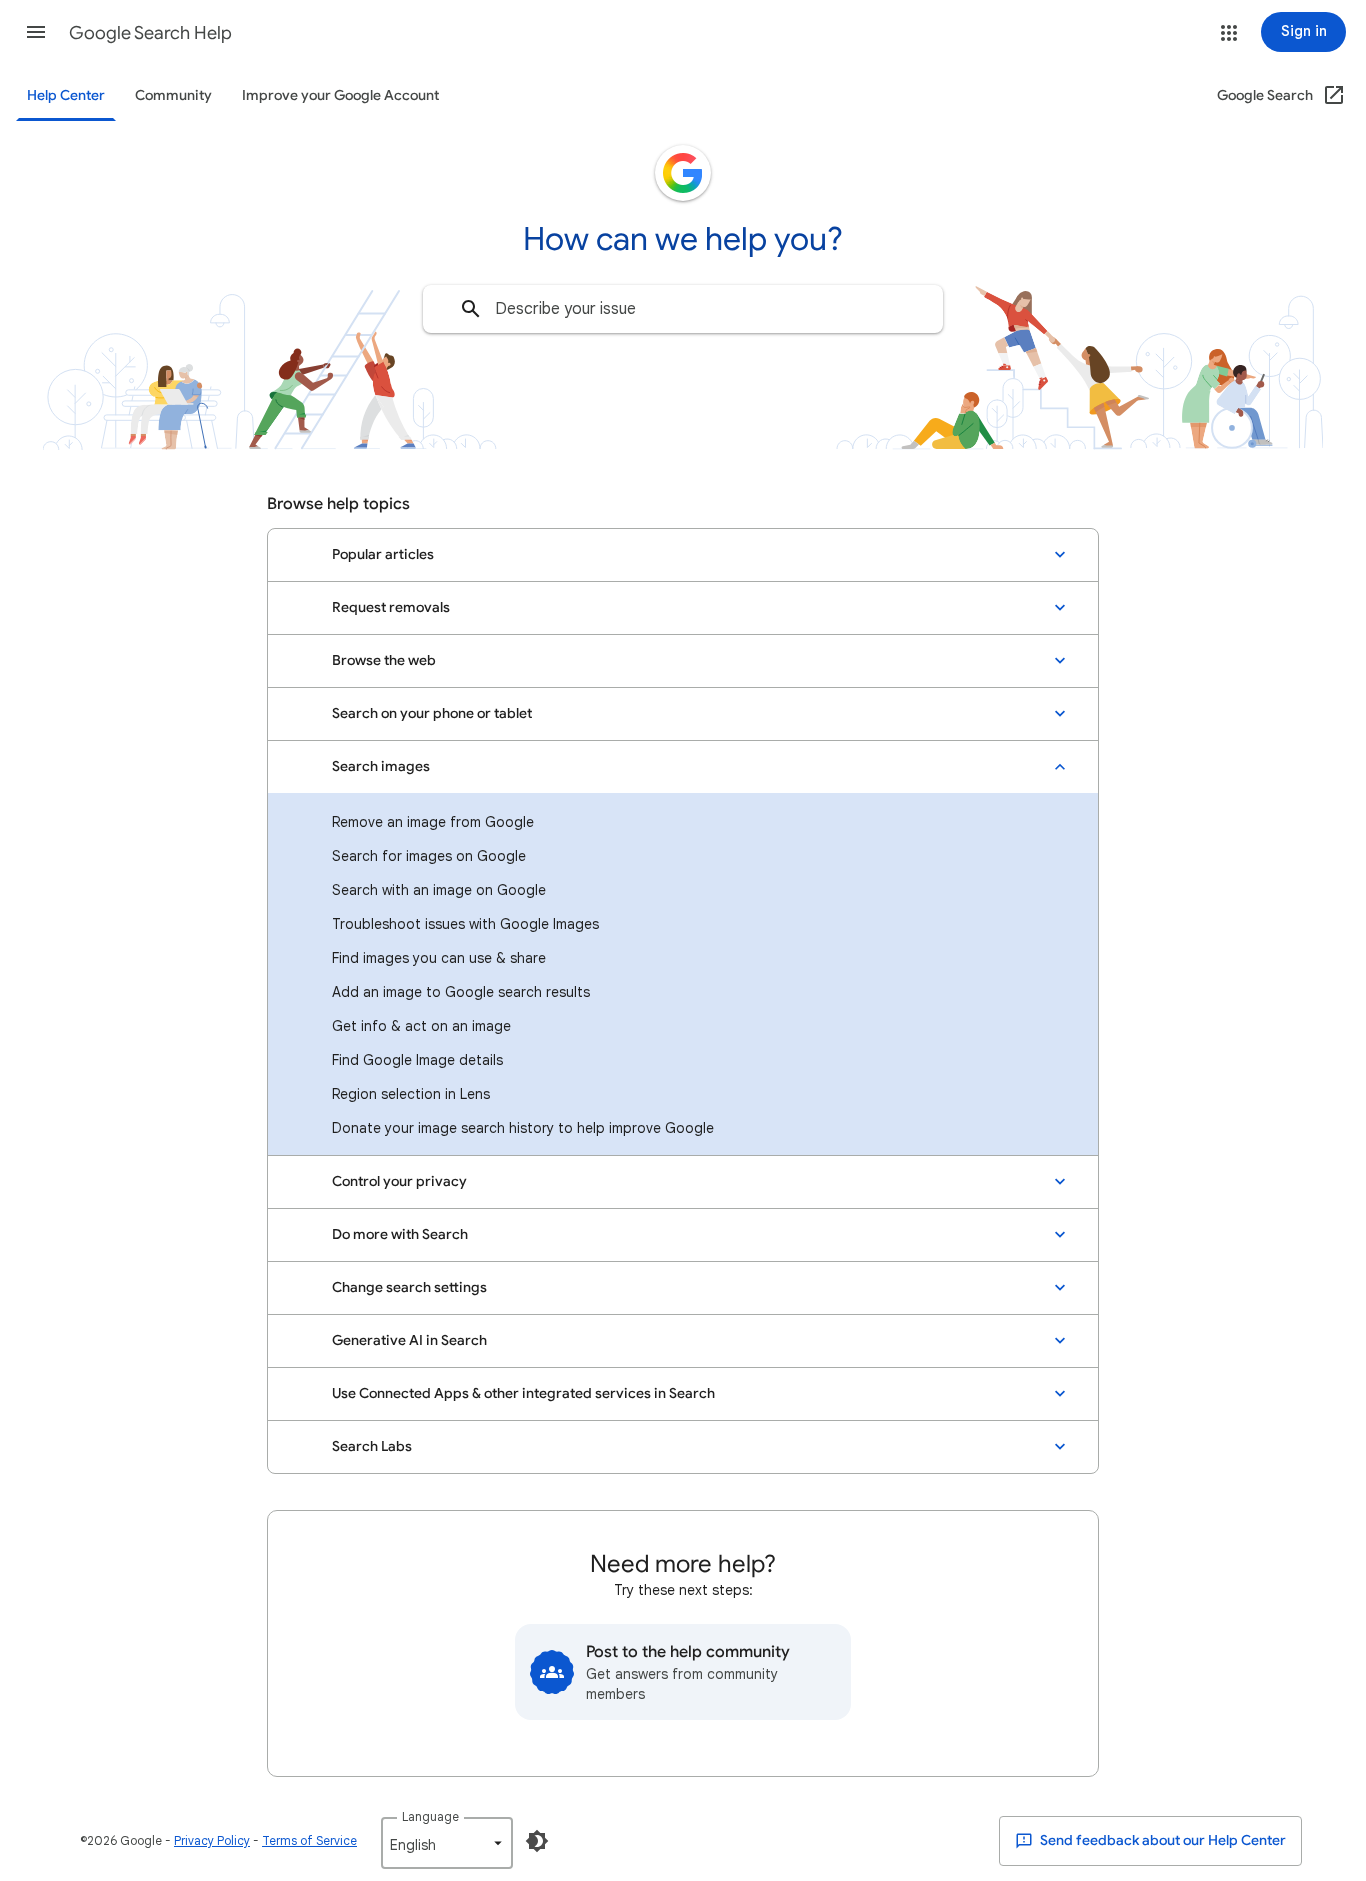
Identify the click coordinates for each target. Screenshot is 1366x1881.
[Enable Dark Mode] (537, 1841)
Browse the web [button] (384, 660)
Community (173, 95)
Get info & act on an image (421, 1026)
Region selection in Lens (411, 1094)
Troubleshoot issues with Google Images (465, 924)
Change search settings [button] (409, 1287)
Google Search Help (150, 33)
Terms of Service (309, 1840)
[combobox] (683, 309)
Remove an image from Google (433, 822)
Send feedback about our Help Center (1161, 1840)
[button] (36, 32)
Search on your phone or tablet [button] (432, 713)
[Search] (471, 309)
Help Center (66, 95)
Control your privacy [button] (399, 1181)
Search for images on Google (429, 856)
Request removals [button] (391, 607)
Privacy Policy (212, 1840)
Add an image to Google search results (461, 992)
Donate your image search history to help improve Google (523, 1128)
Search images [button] (381, 766)
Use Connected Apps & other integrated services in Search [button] (523, 1393)
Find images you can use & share (439, 958)
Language (430, 1816)
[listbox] (447, 1843)
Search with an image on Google (439, 890)
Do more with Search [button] (400, 1234)
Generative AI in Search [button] (409, 1340)
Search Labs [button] (372, 1446)
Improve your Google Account (340, 95)
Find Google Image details (417, 1060)
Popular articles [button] (383, 554)
